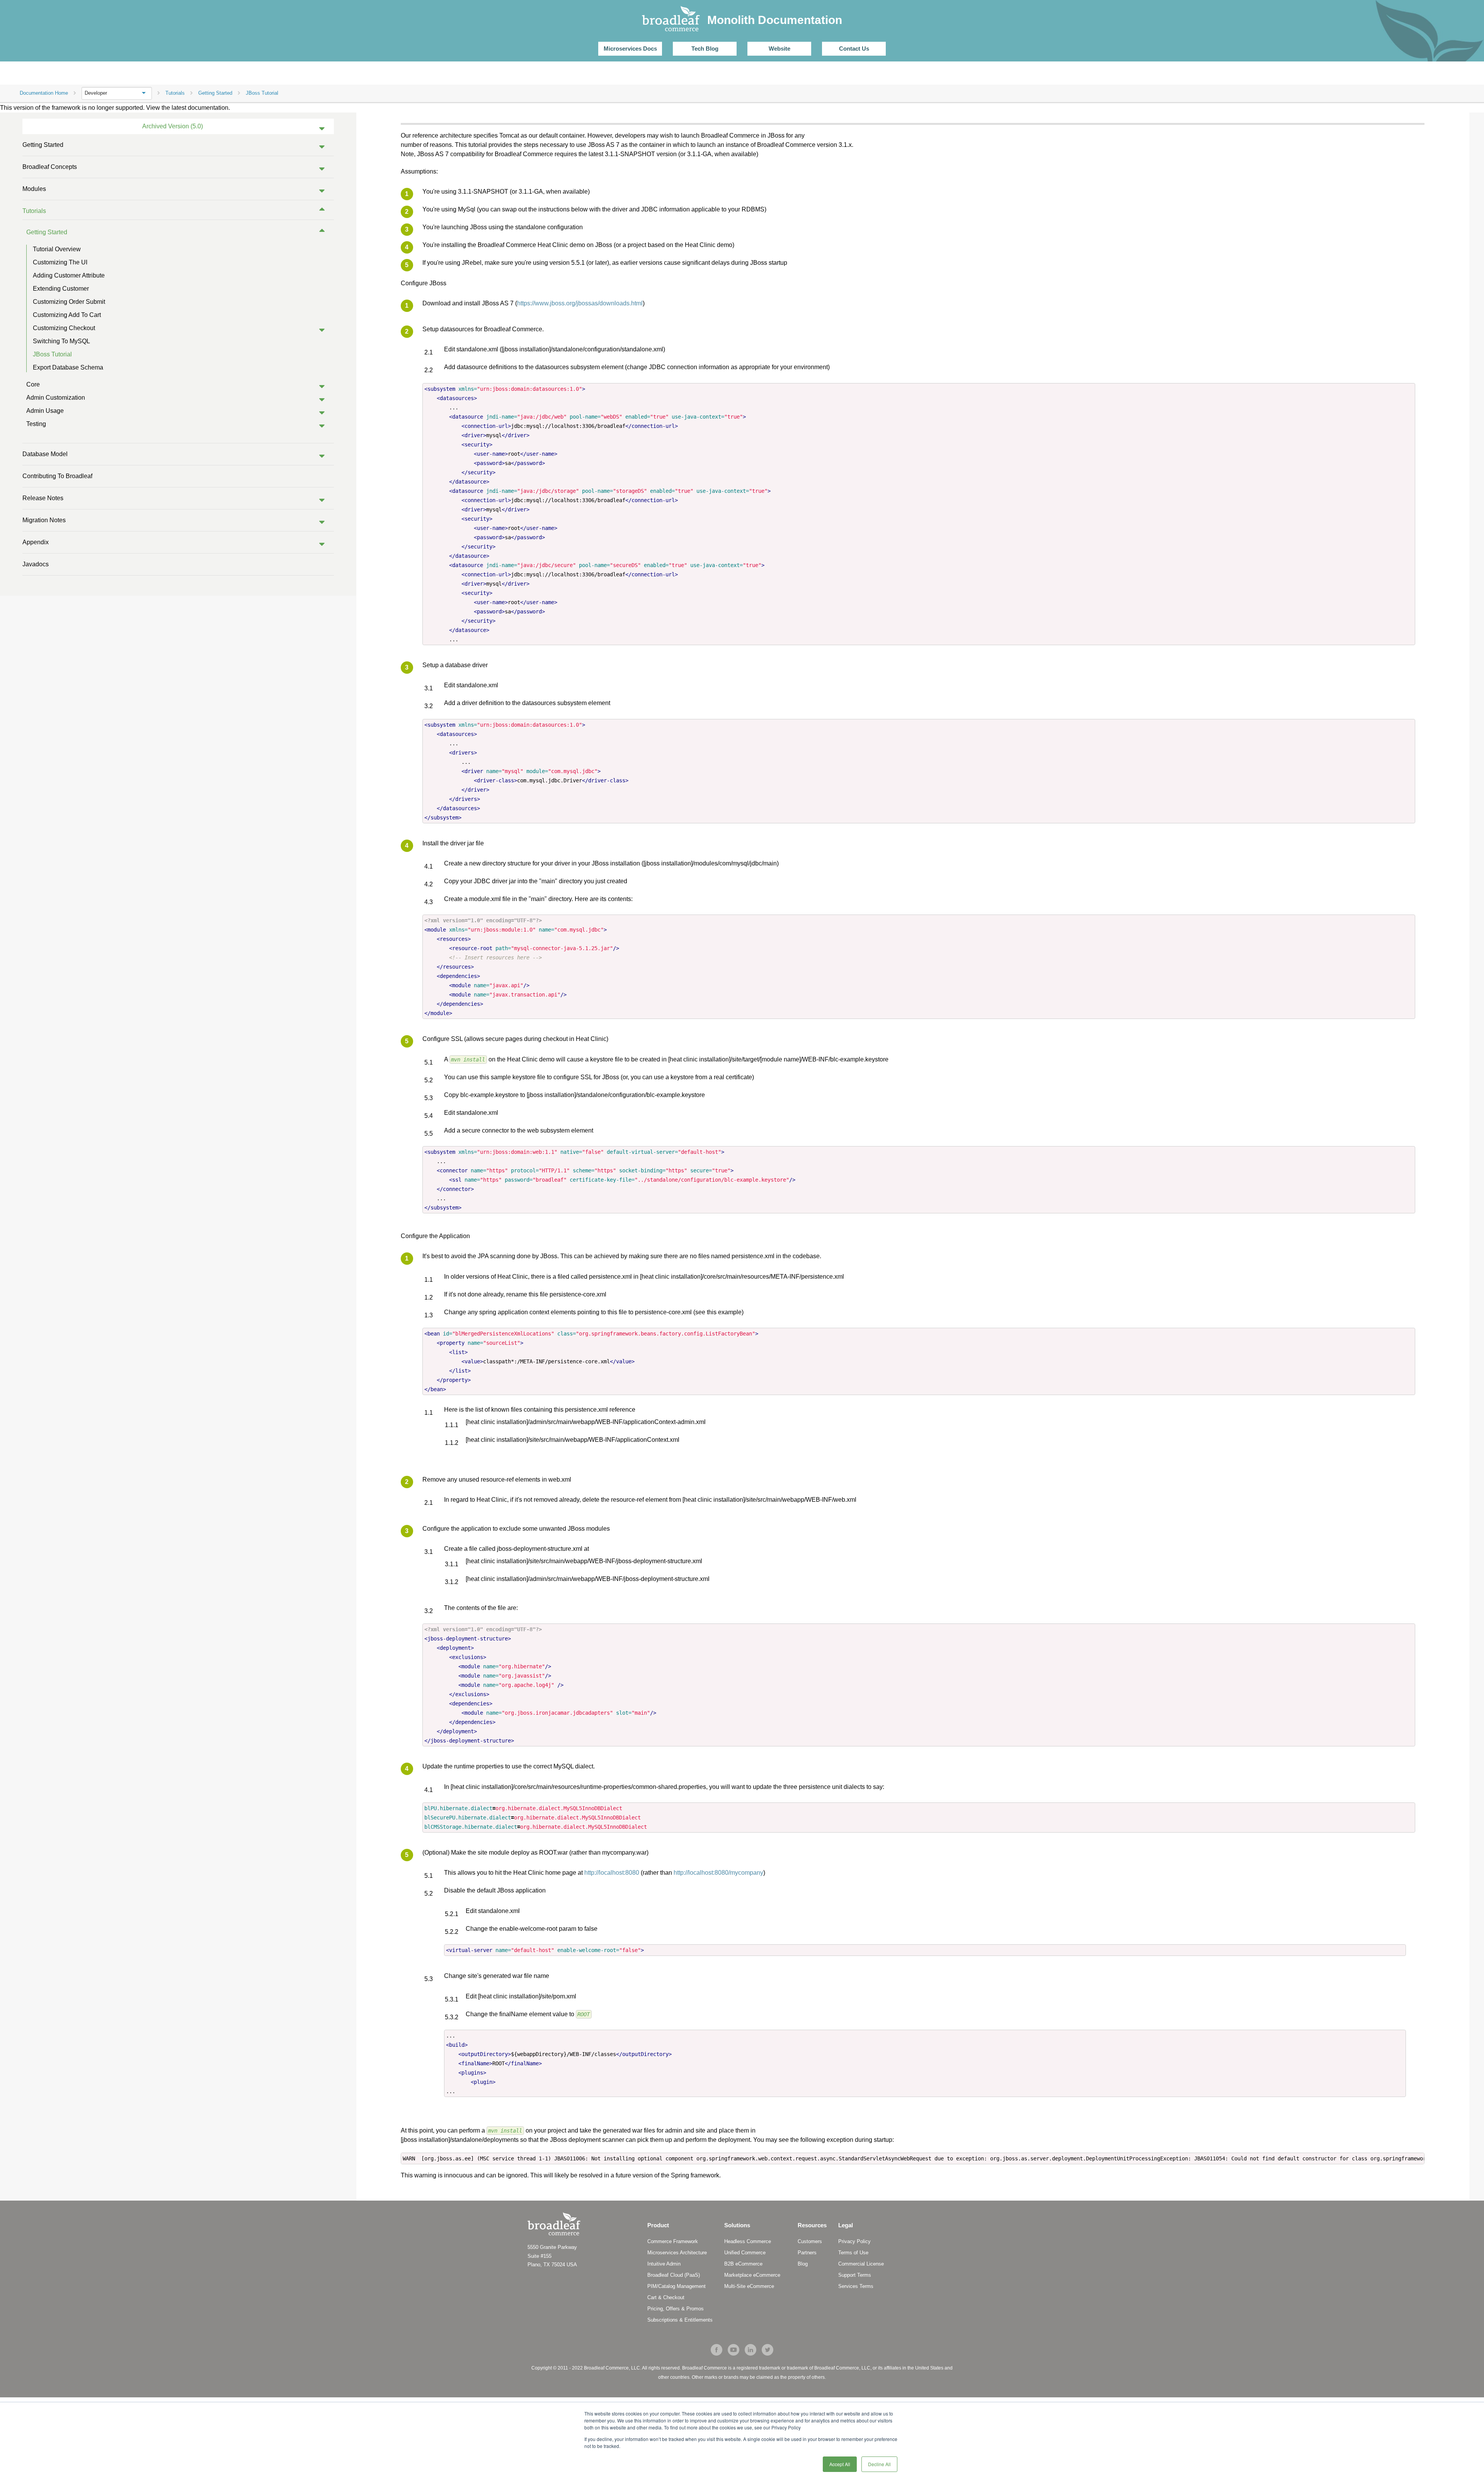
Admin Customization (56, 398)
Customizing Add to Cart (67, 315)
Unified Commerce (745, 2253)
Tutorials (34, 211)
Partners (807, 2253)
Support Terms (855, 2275)
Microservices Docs (630, 49)
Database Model (45, 454)
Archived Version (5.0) (173, 126)
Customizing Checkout (64, 328)
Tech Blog (705, 49)
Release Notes (43, 498)
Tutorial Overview (57, 249)
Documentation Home (44, 93)
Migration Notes (44, 520)
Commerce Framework (673, 2241)
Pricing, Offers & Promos (676, 2309)
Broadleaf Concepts (50, 167)
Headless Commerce (748, 2241)
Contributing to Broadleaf (57, 476)
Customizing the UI (60, 262)
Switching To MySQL (61, 341)
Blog (803, 2264)
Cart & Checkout (666, 2297)
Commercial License (861, 2264)
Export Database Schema (68, 367)
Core (33, 384)
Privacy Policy (854, 2241)
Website (779, 49)
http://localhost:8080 (612, 1873)
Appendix (36, 542)
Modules (34, 189)
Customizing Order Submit (69, 302)
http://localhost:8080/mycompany (718, 1873)
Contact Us (854, 49)
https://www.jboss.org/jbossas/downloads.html (580, 303)
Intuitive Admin (664, 2264)
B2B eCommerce (743, 2264)
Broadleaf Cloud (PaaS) (674, 2275)
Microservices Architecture (677, 2253)
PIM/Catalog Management (676, 2286)
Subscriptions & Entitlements (680, 2320)
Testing (36, 424)
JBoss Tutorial (52, 354)
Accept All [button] (840, 2464)
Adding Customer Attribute (69, 275)
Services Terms (856, 2286)
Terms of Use (853, 2253)
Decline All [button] (879, 2464)
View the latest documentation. (188, 108)
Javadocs (36, 564)
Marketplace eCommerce (752, 2275)
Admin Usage (45, 411)
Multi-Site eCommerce (749, 2286)
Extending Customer (61, 289)
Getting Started (43, 145)
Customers (810, 2241)
